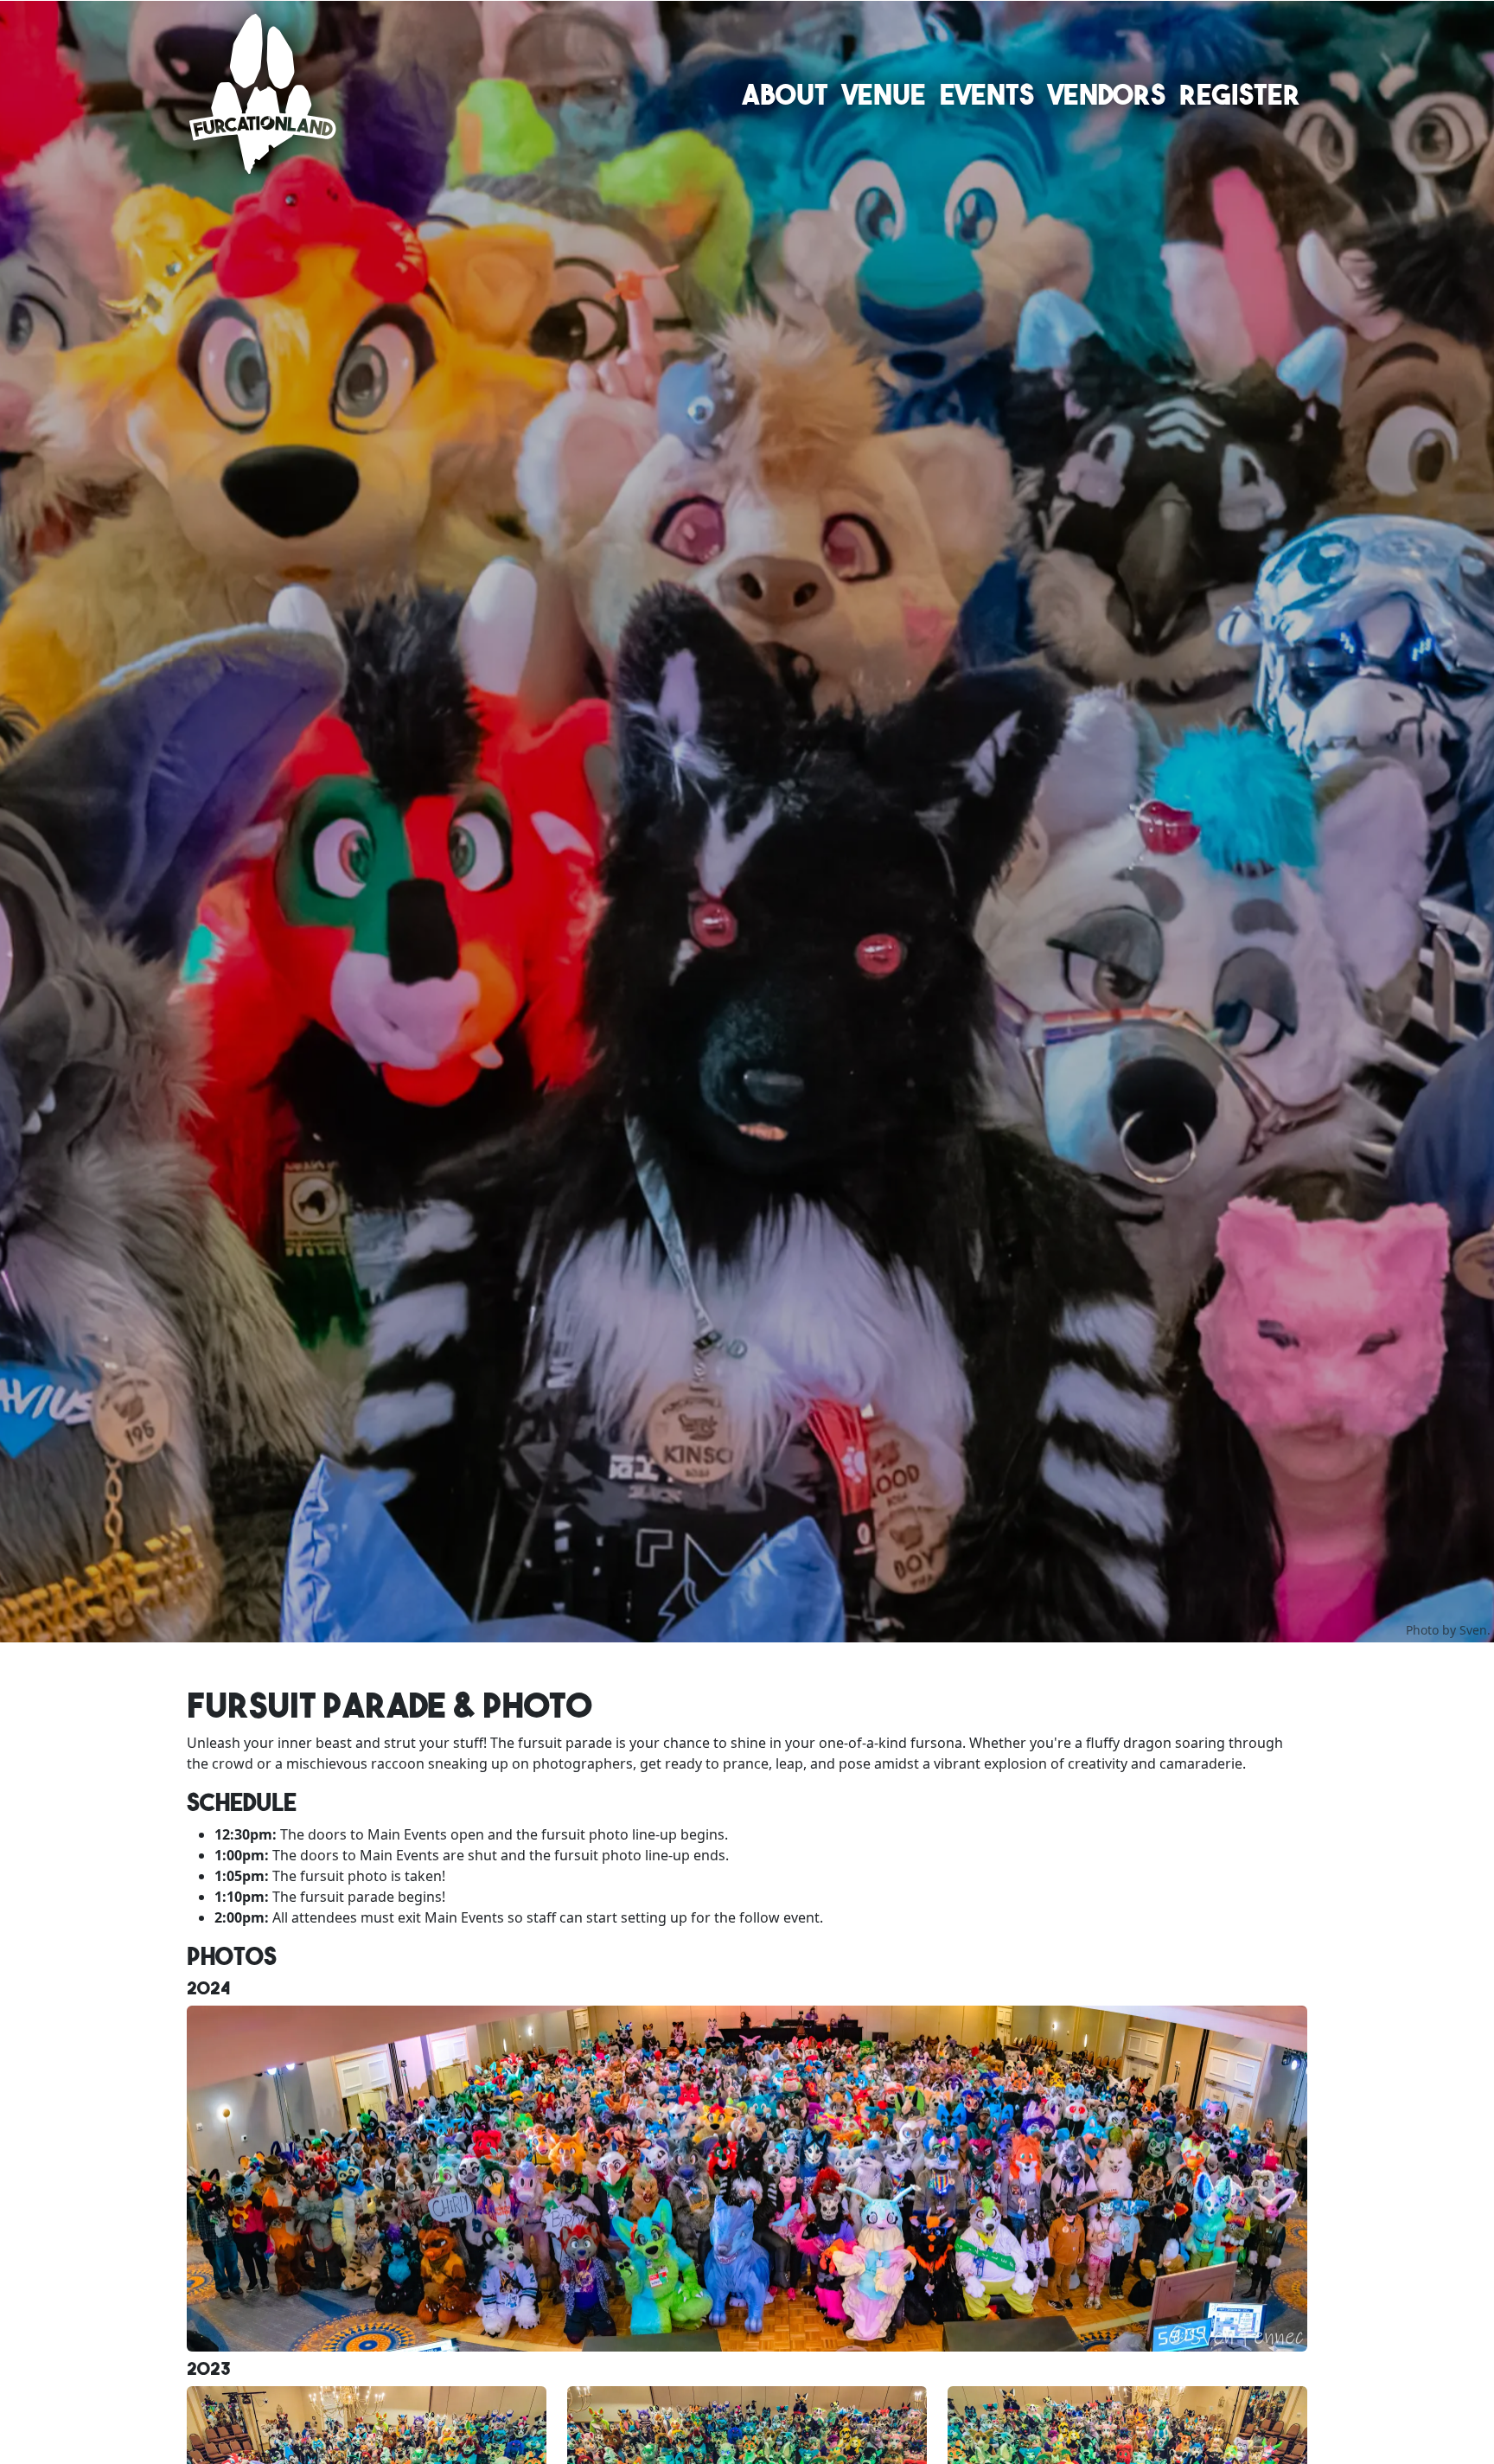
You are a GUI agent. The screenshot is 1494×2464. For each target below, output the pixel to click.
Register (1240, 94)
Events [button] (987, 94)
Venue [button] (884, 94)
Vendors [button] (1107, 94)
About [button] (785, 94)
